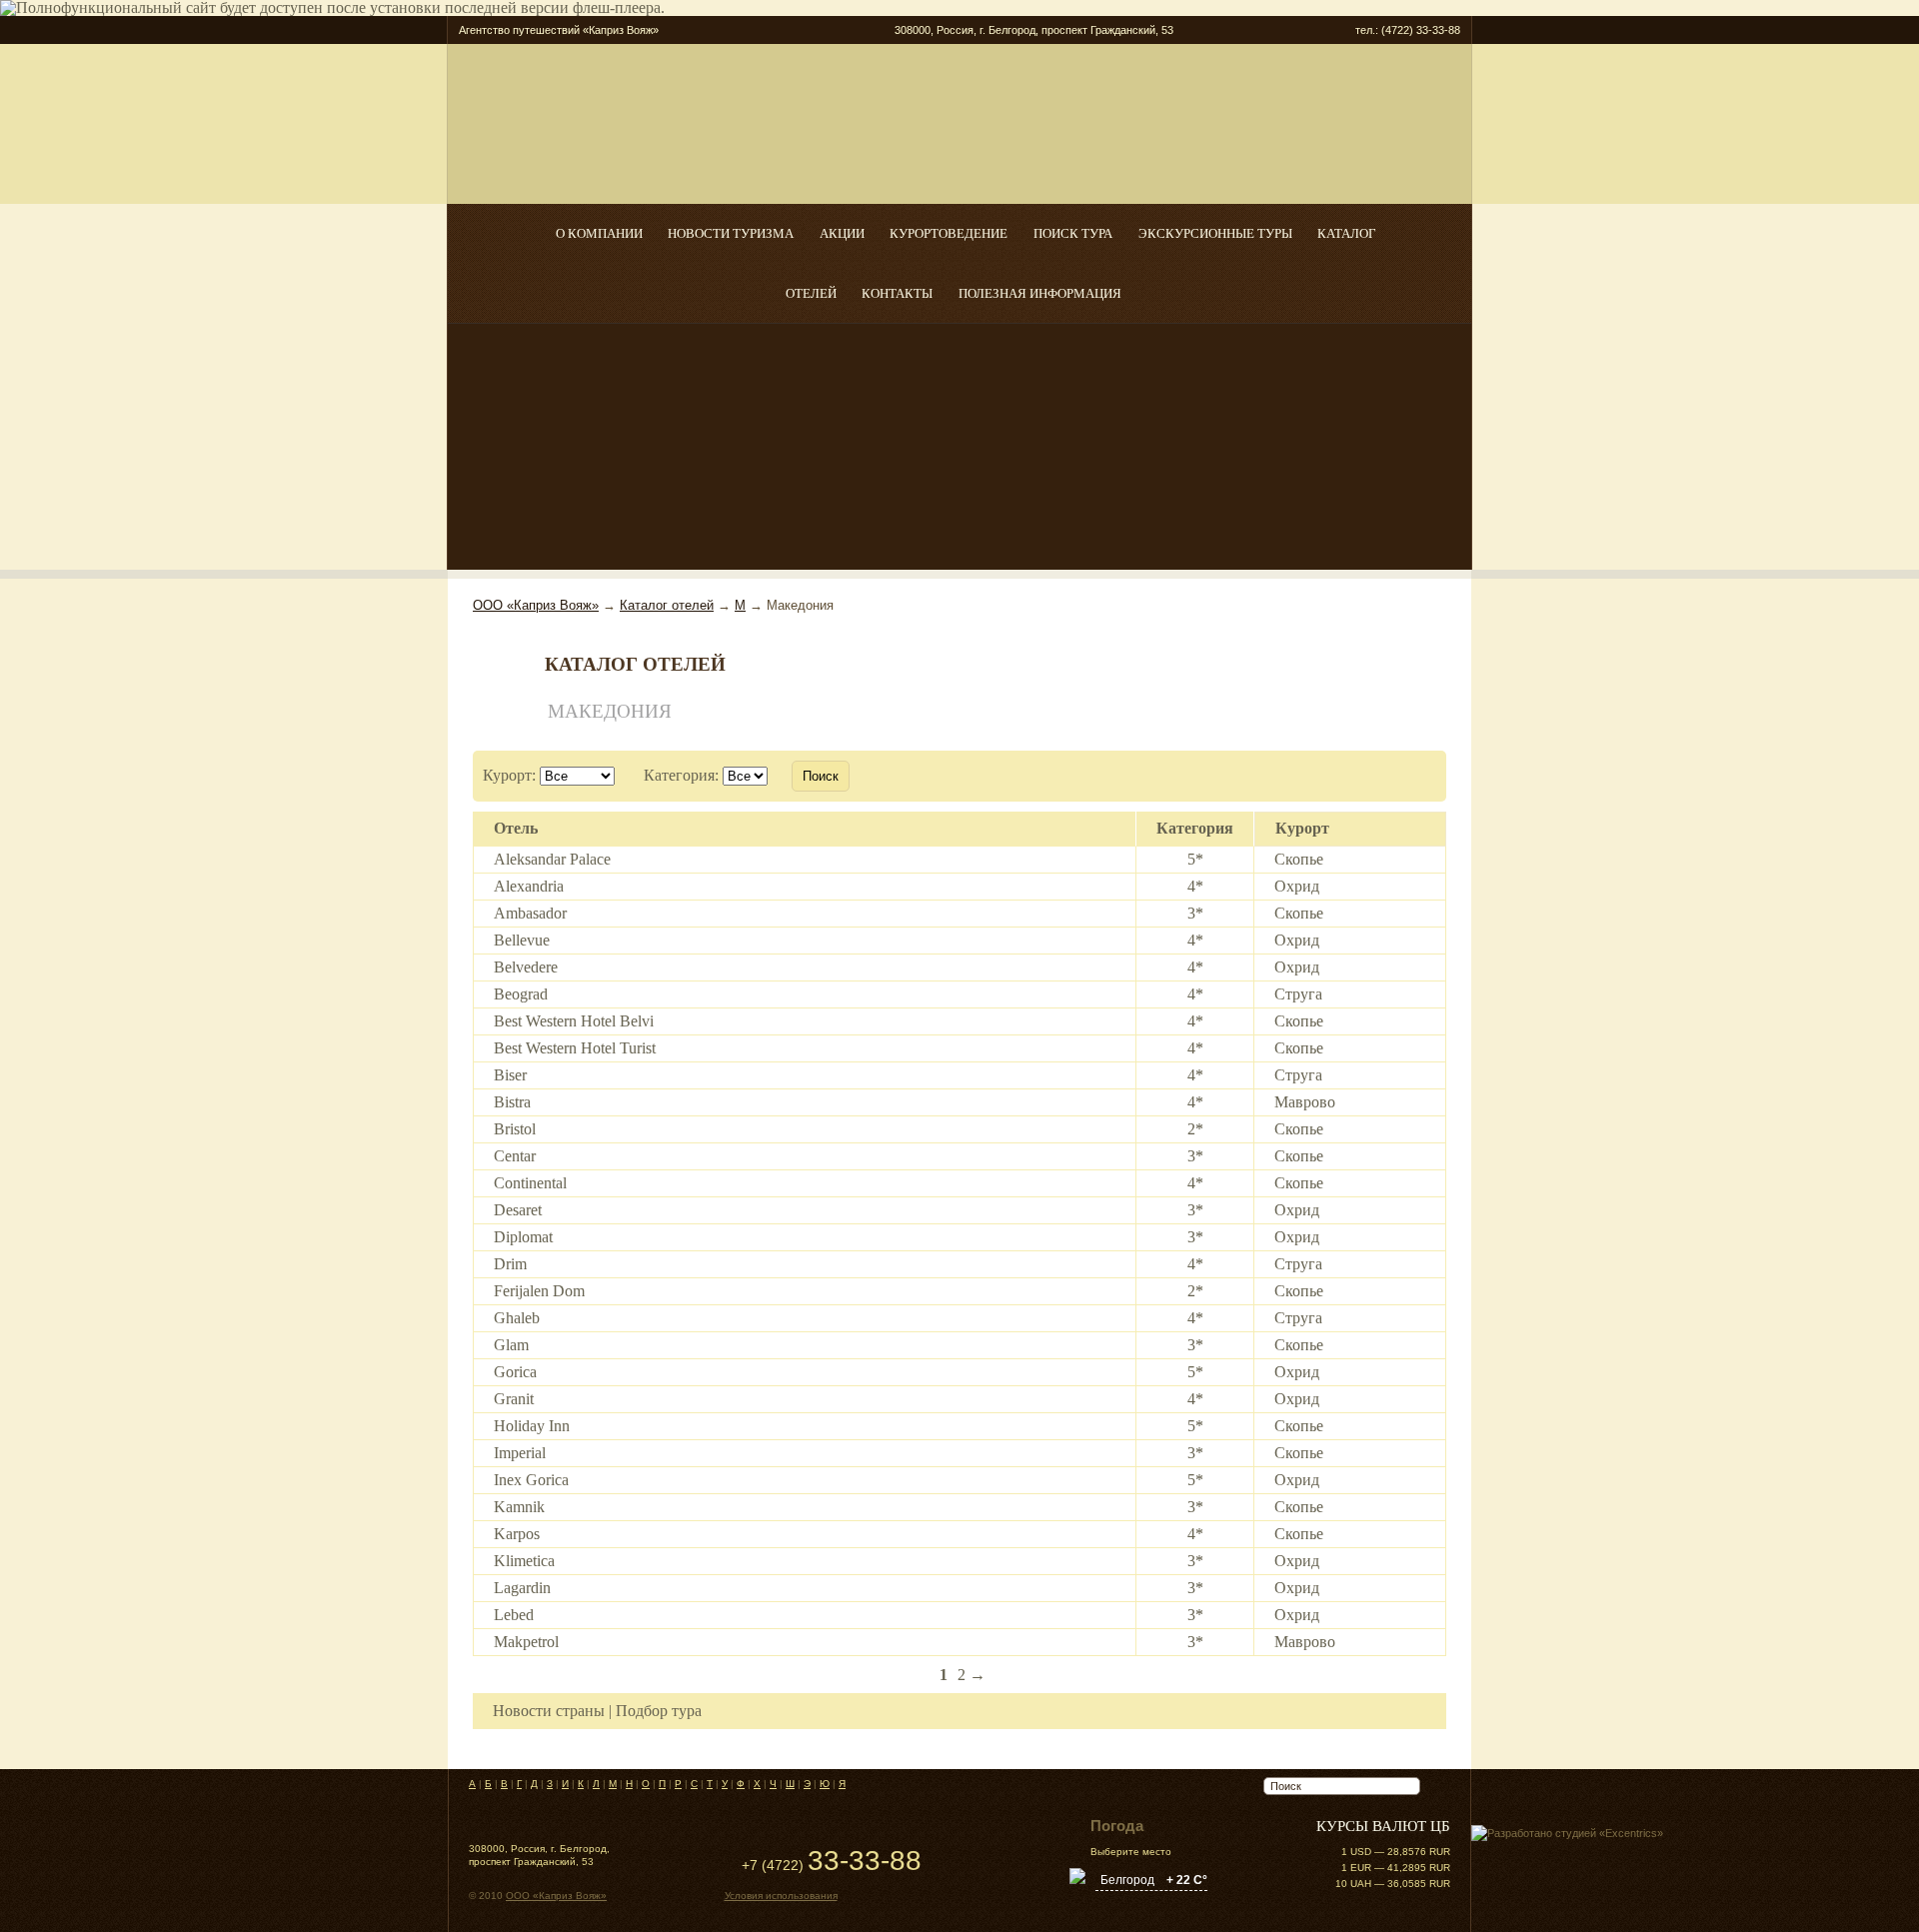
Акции (842, 234)
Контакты (897, 294)
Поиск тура (1073, 234)
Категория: (681, 775)
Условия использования (781, 1896)
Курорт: (509, 775)
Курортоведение (949, 234)
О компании (599, 234)
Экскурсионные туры (1215, 234)
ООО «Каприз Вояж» (536, 605)
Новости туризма (731, 234)
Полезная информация (1040, 294)
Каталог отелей (667, 605)
